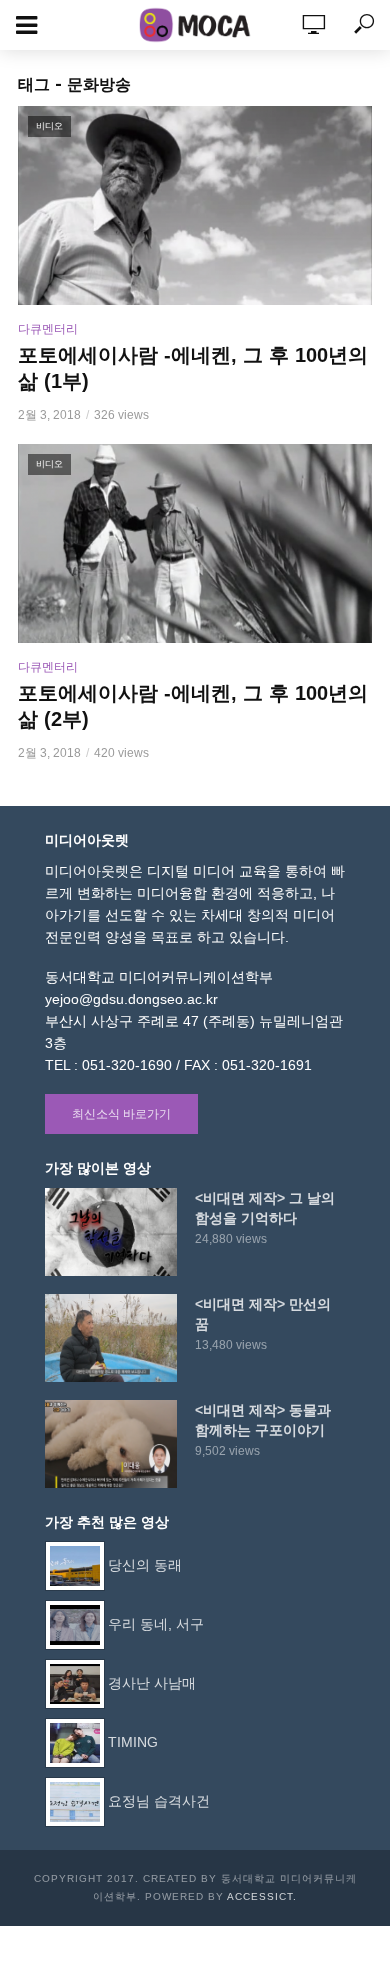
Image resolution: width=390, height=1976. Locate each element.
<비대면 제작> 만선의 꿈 (263, 1314)
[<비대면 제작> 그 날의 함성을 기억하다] (111, 1232)
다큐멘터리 (48, 329)
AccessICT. (262, 1896)
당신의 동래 (145, 1565)
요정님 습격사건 (159, 1801)
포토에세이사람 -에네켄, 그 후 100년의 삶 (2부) (193, 706)
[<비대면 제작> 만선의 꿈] (111, 1338)
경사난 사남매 (152, 1683)
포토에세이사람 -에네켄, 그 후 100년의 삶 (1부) (193, 368)
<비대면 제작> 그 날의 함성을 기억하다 (265, 1208)
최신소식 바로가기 (121, 1114)
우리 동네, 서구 (156, 1624)
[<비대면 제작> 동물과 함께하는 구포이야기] (111, 1444)
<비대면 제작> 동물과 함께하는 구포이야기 (263, 1420)
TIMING (133, 1742)
